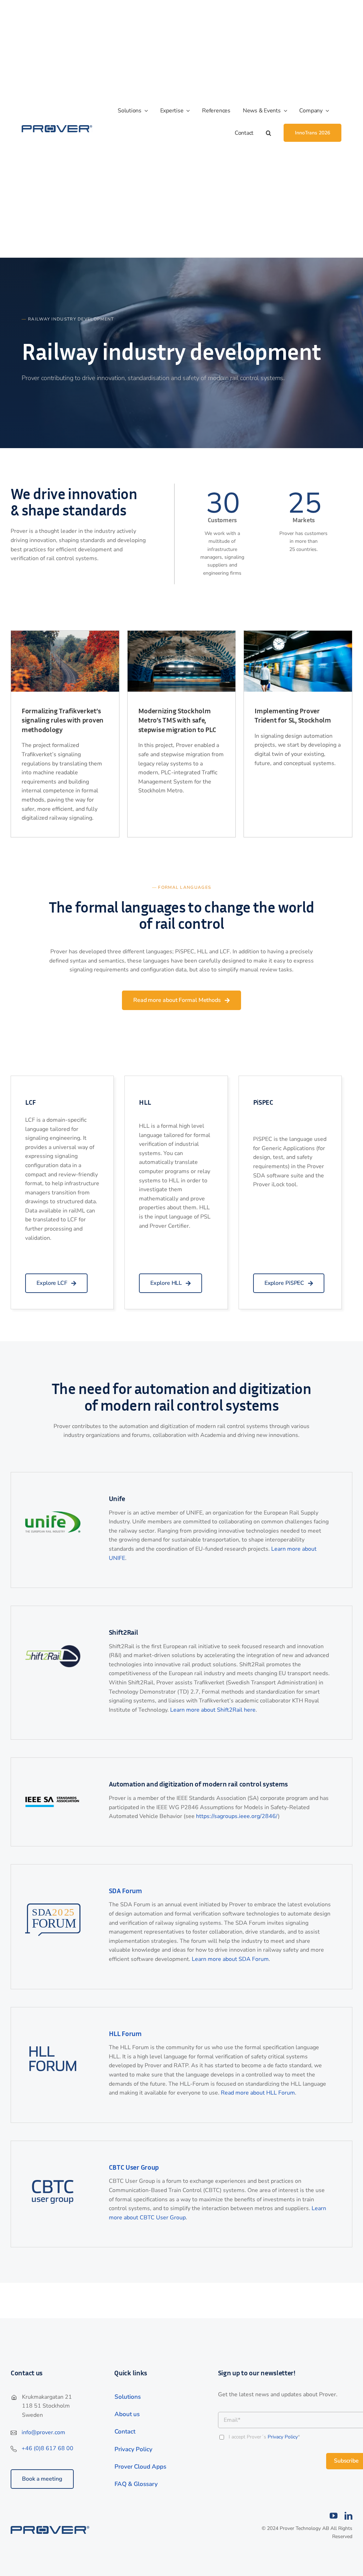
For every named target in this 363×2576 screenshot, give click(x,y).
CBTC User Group (134, 2167)
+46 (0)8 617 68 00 (48, 2448)
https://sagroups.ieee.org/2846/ (237, 1816)
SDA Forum (125, 1890)
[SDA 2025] (53, 1906)
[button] (275, 133)
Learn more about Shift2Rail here (213, 1710)
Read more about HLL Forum (258, 2093)
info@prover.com (43, 2432)
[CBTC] (53, 2183)
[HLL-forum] (53, 2049)
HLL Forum (125, 2033)
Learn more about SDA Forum (230, 1959)
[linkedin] (348, 2516)
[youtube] (334, 2516)
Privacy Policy (283, 2437)
